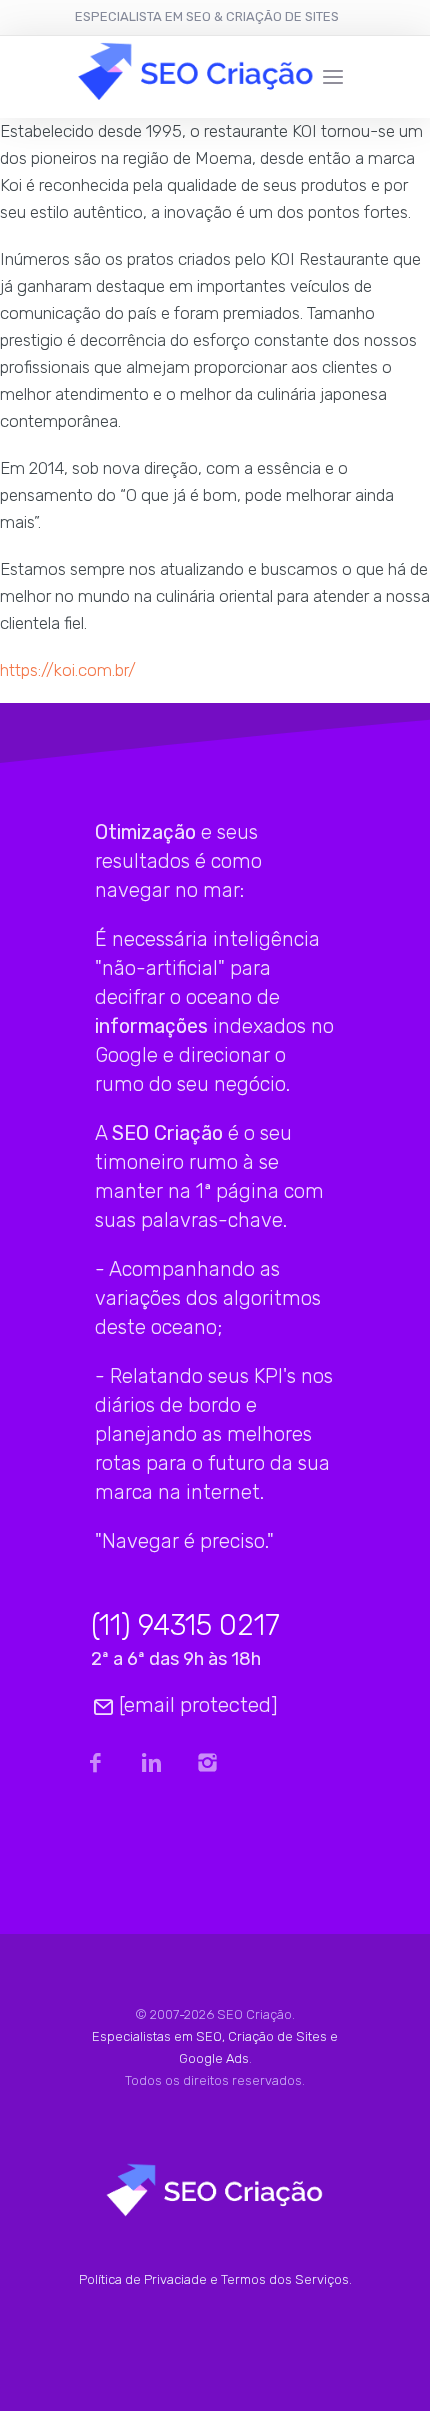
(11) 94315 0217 (185, 1625)
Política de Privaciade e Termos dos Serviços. (215, 2279)
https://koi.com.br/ (68, 670)
